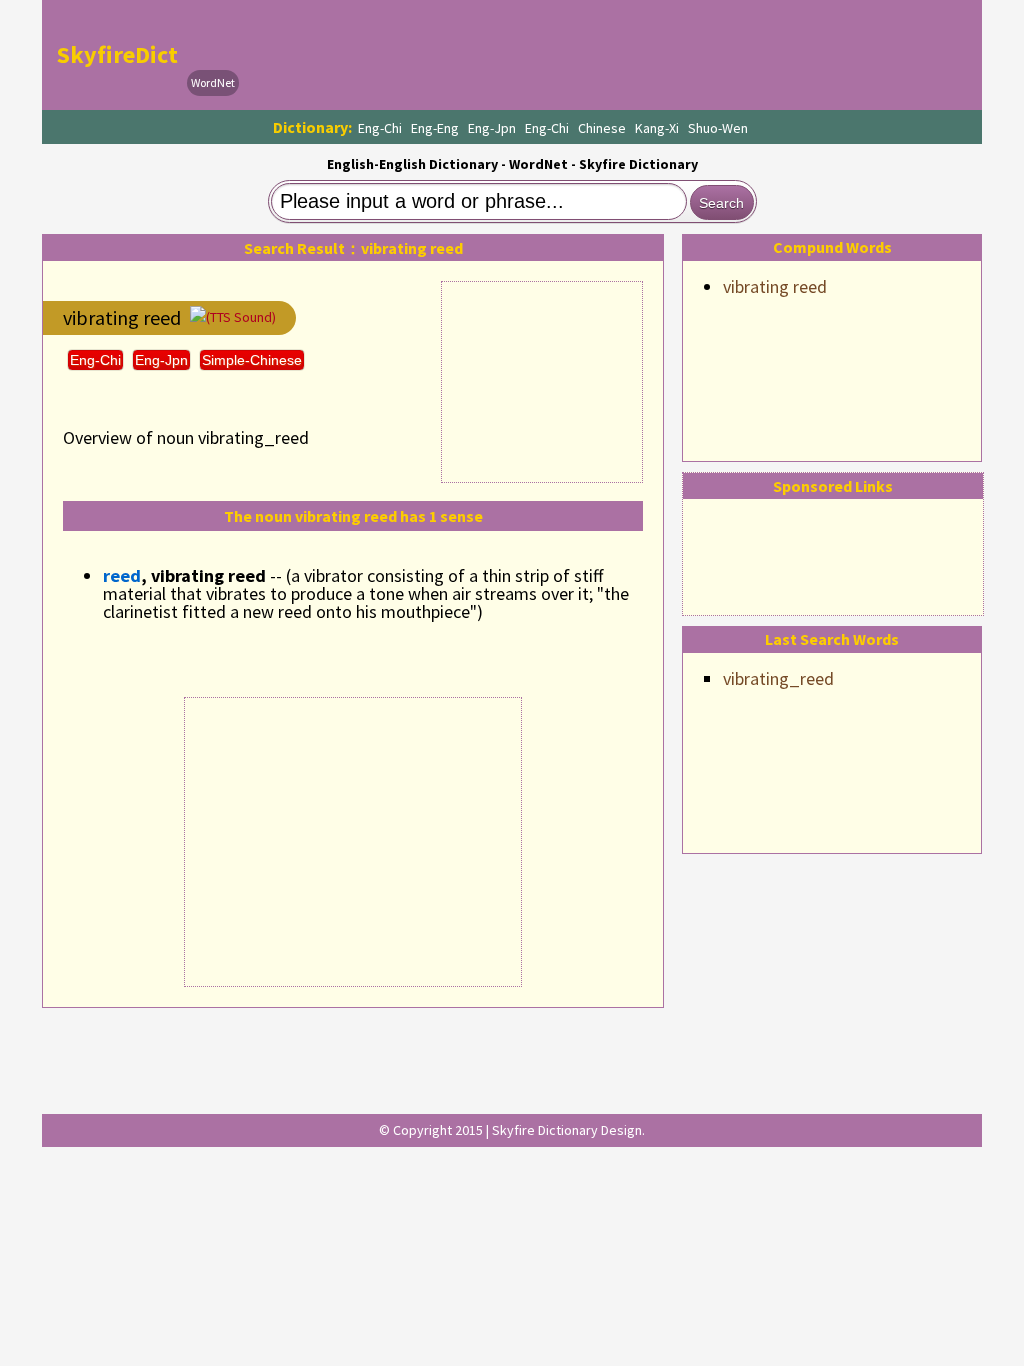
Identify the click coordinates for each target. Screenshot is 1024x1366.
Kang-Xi (657, 128)
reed (122, 575)
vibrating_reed (778, 678)
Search (721, 203)
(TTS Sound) (241, 317)
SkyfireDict (117, 54)
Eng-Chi (380, 128)
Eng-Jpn (492, 128)
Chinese (602, 128)
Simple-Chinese (252, 360)
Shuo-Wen (718, 128)
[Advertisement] (608, 55)
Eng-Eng (435, 128)
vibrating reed (775, 286)
